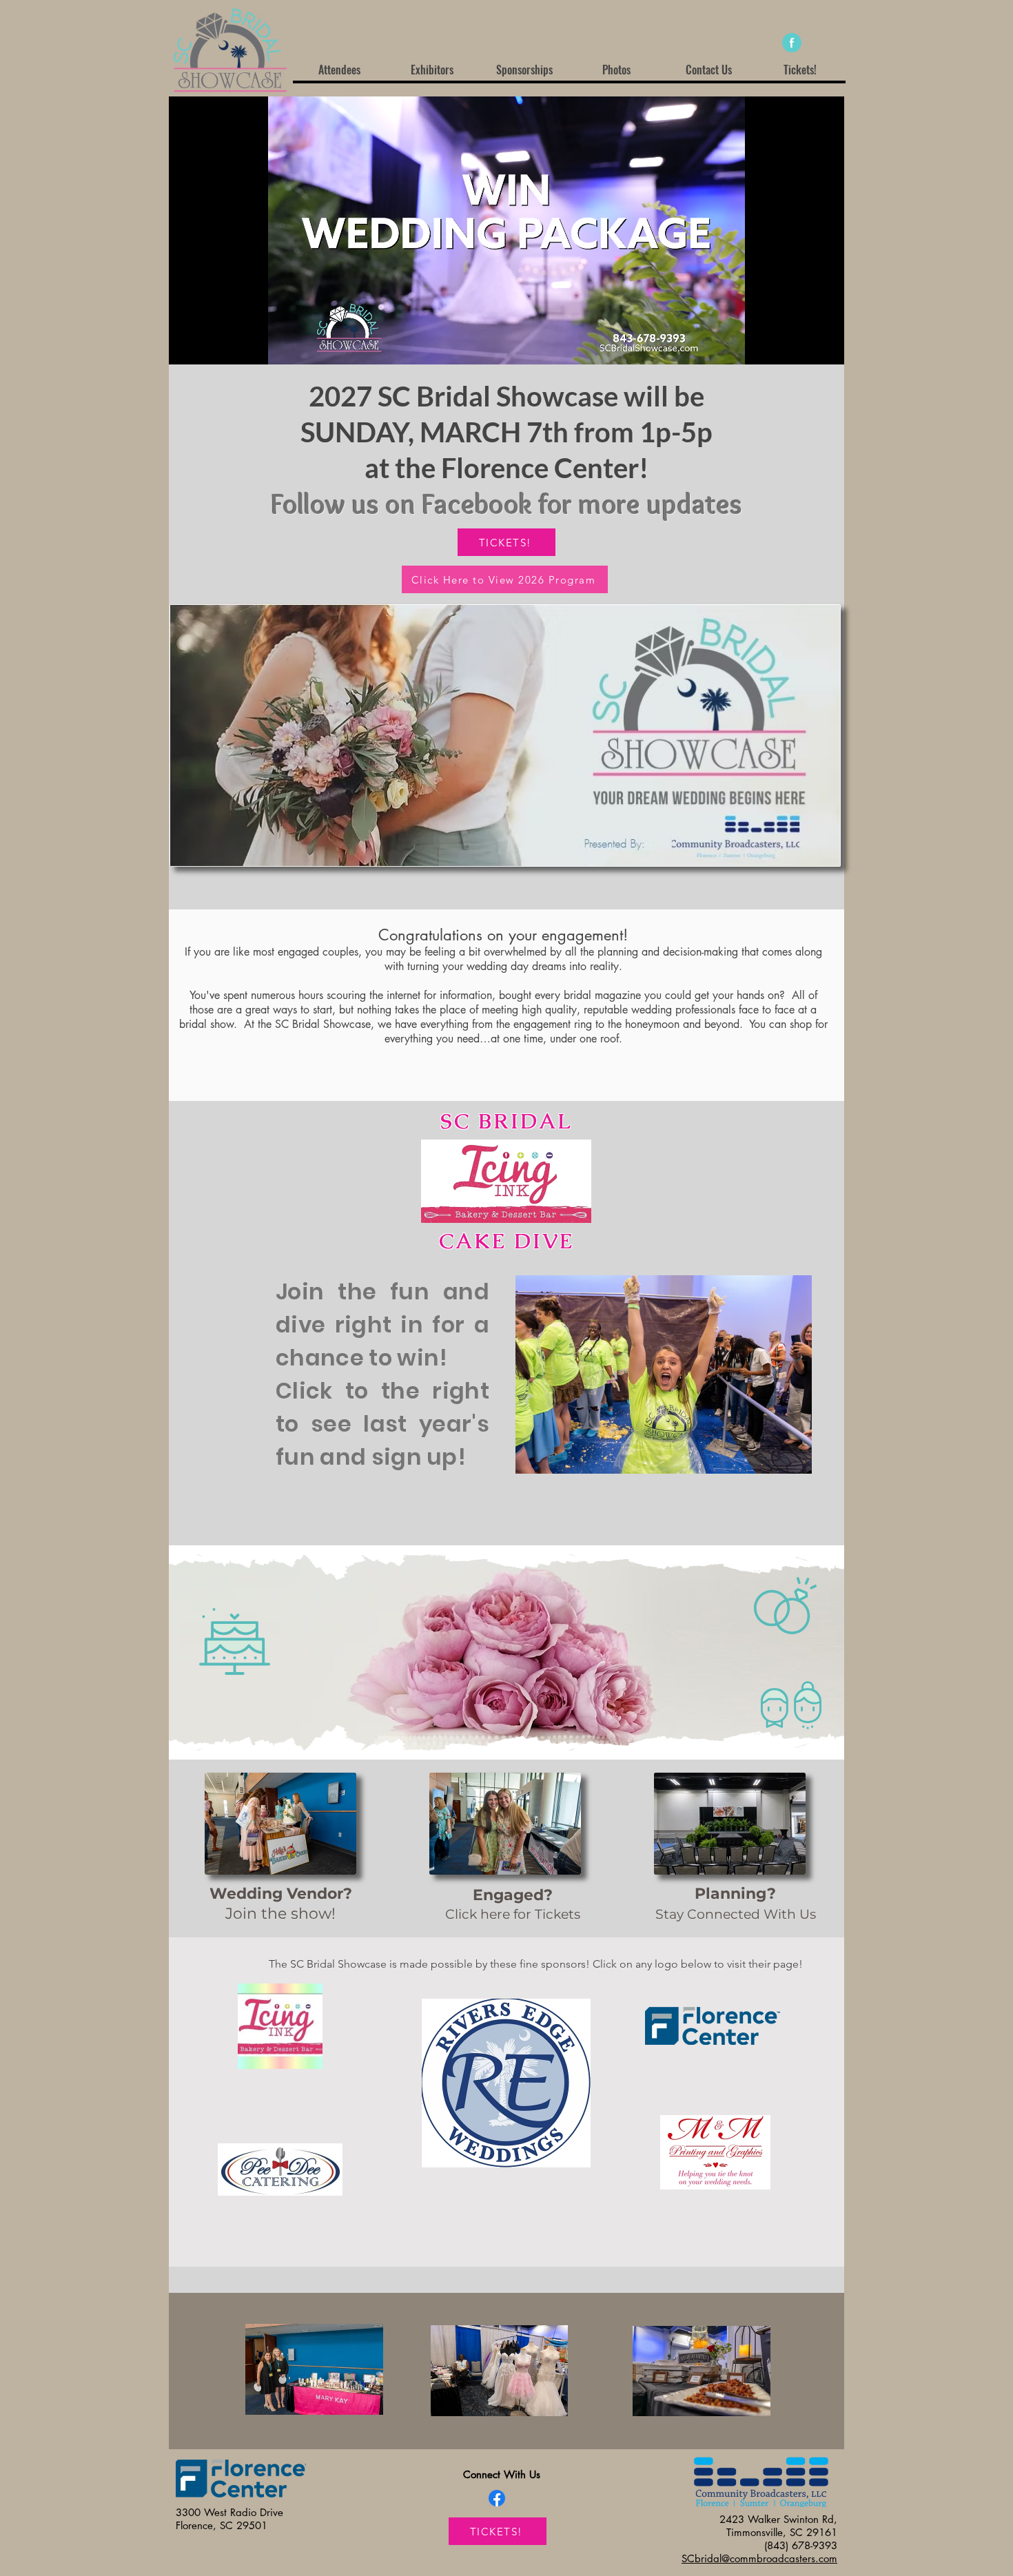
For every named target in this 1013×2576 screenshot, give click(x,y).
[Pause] (187, 346)
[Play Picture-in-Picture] (802, 346)
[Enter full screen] (826, 346)
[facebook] (792, 43)
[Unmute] (210, 346)
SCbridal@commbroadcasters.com (759, 2558)
